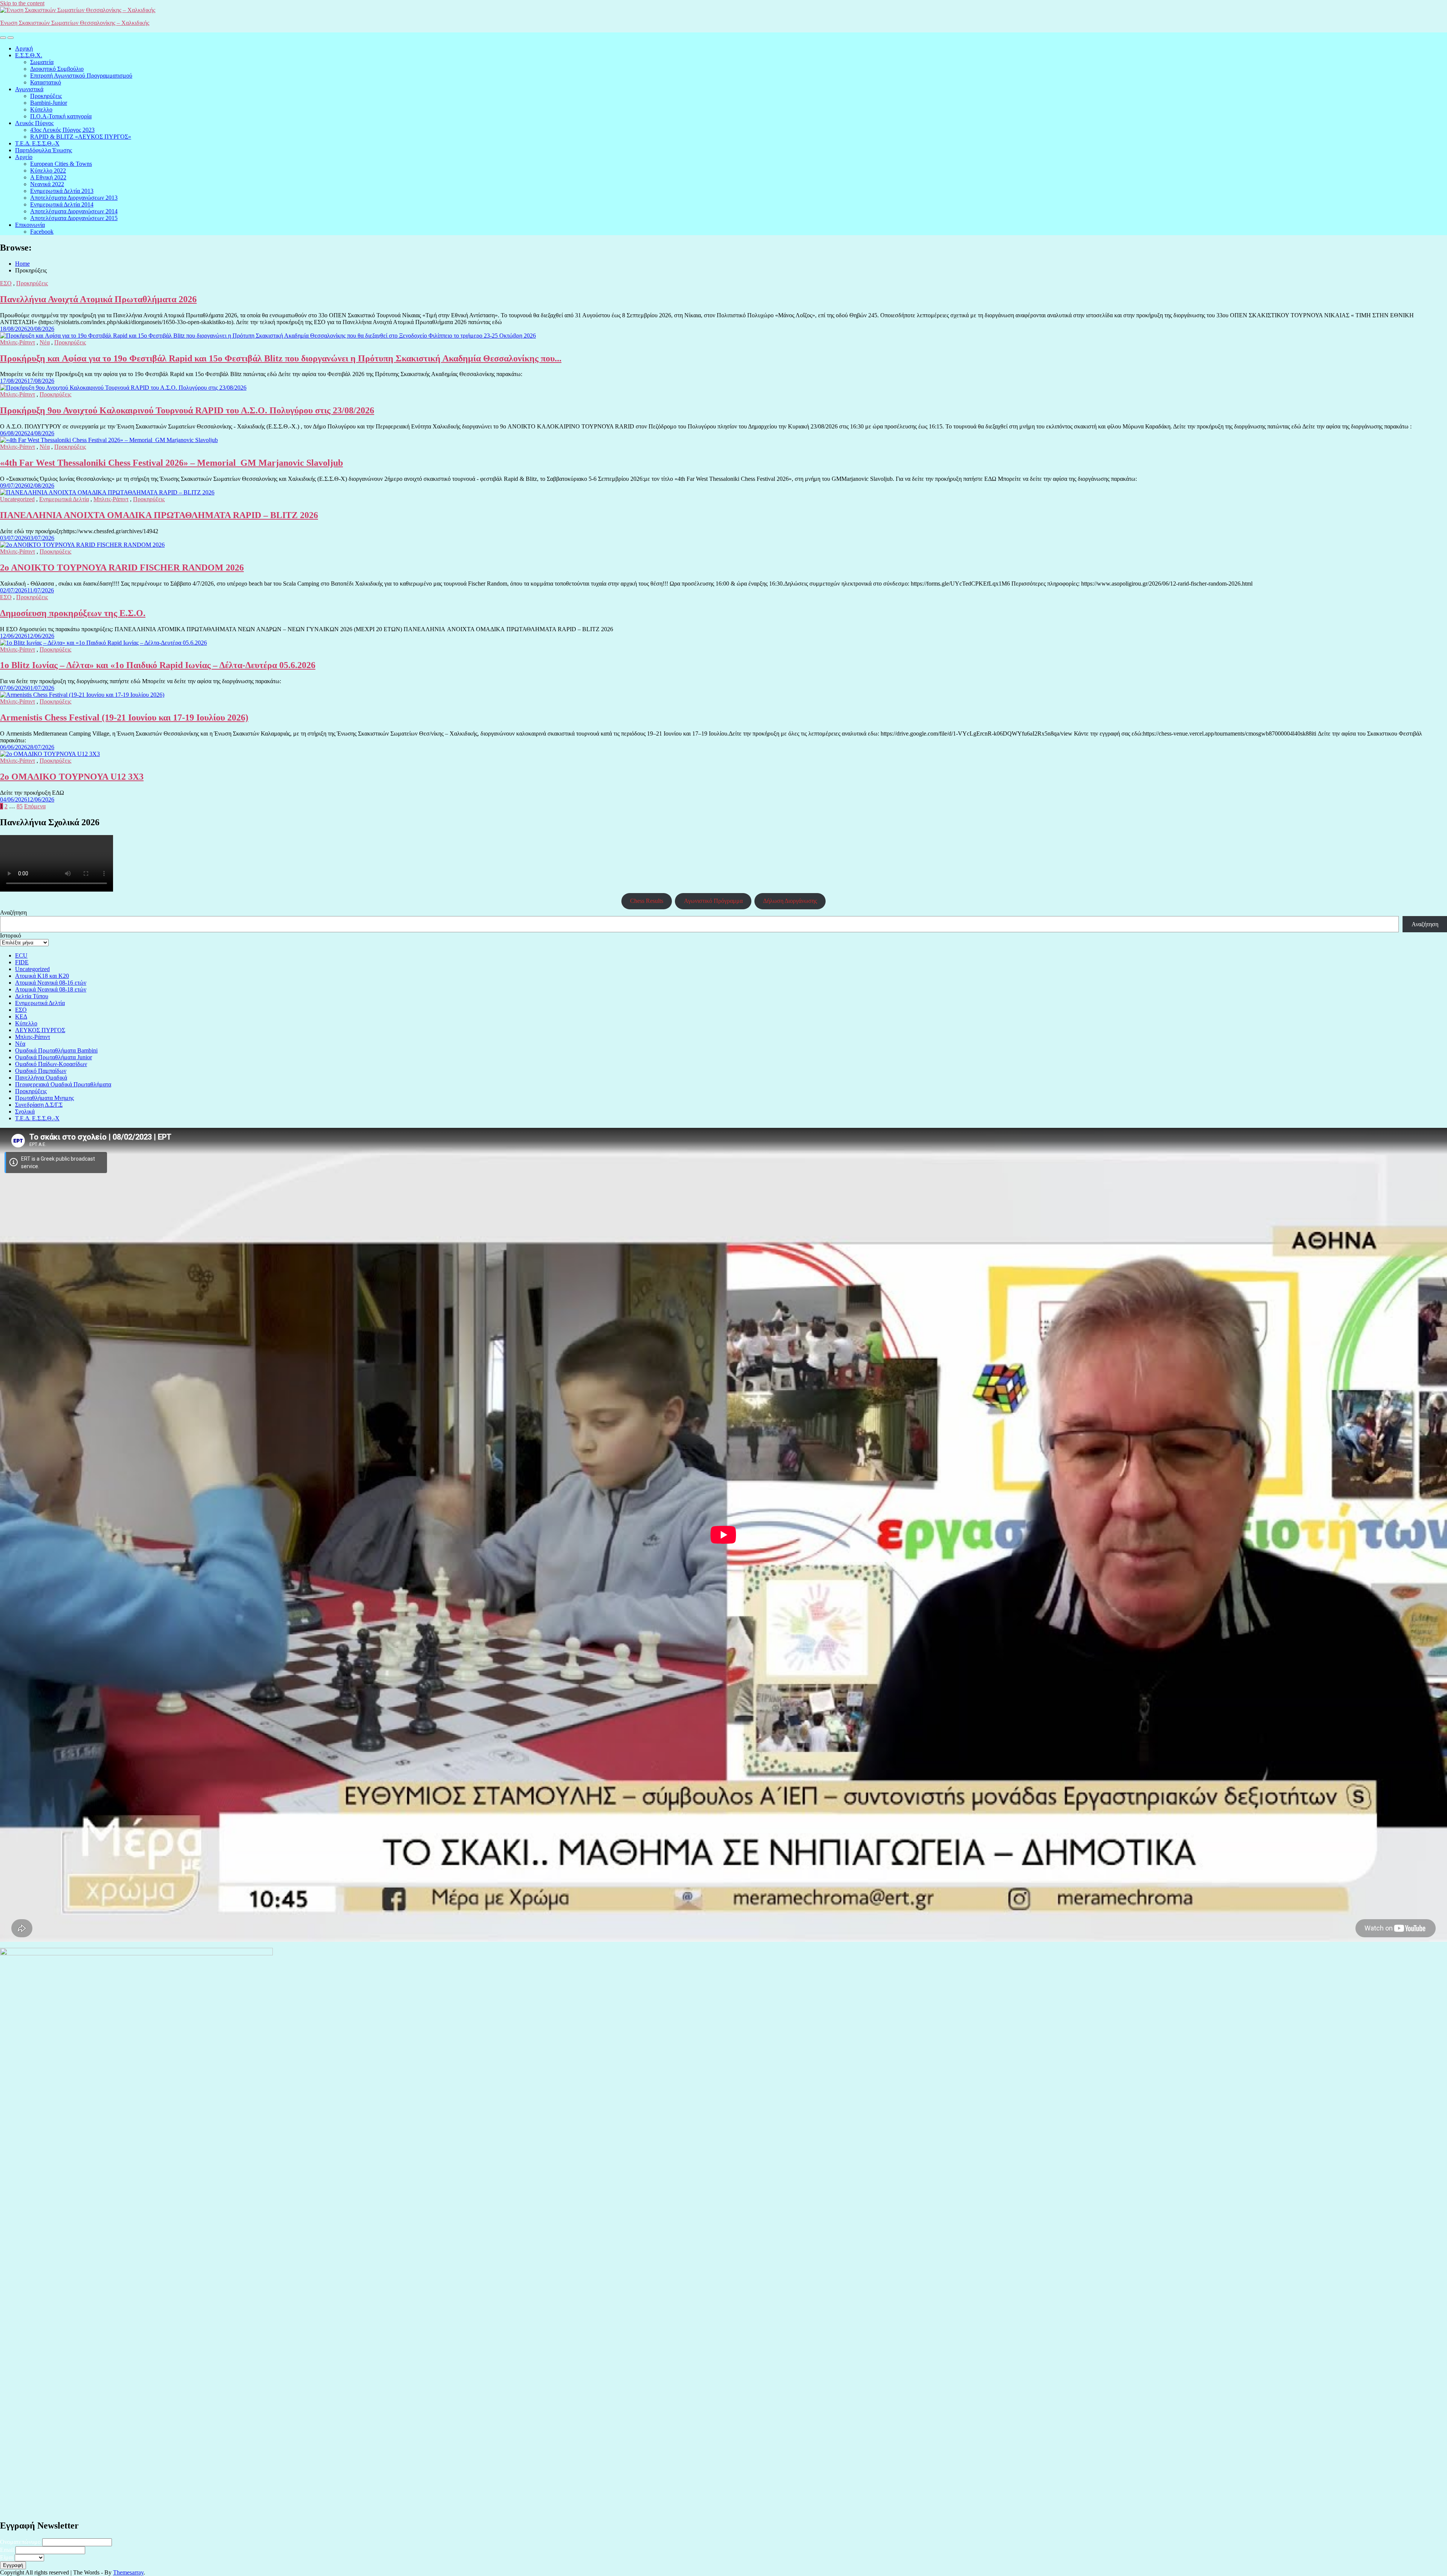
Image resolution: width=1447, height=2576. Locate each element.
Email (7, 2550)
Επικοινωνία (30, 225)
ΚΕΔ (21, 1016)
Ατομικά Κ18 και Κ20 (42, 976)
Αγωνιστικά (29, 89)
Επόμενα (35, 806)
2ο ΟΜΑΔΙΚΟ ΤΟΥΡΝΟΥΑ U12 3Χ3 (72, 777)
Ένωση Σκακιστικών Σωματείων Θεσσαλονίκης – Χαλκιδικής (75, 23)
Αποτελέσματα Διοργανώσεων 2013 (74, 198)
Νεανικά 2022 (47, 184)
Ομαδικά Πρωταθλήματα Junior (54, 1057)
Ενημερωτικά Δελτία (64, 499)
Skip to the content (22, 3)
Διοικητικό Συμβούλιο (57, 69)
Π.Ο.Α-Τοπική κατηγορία (61, 116)
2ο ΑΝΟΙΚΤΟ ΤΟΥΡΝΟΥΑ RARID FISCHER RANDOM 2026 (122, 568)
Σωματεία (42, 62)
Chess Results (647, 901)
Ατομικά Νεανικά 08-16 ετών (51, 983)
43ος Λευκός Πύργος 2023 (62, 130)
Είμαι (7, 2557)
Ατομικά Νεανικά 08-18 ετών (51, 989)
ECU (21, 955)
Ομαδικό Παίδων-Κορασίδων (51, 1064)
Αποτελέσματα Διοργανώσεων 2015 (74, 218)
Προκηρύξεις (46, 96)
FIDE (22, 962)
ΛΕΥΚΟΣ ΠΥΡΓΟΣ (40, 1030)
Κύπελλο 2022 (48, 171)
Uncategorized (17, 499)
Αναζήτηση (13, 912)
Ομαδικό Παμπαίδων (41, 1071)
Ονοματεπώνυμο (20, 2542)
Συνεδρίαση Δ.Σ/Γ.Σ (39, 1105)
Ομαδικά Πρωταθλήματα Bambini (56, 1050)
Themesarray (128, 2572)
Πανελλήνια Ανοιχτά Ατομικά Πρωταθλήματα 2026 (98, 299)
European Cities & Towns (61, 164)
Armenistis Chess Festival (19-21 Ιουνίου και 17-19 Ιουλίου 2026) (124, 717)
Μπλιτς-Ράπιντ (18, 342)
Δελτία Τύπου (32, 996)
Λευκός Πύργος (34, 123)
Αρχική (24, 48)
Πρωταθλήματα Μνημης (44, 1098)
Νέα (45, 342)
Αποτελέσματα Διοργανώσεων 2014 (74, 211)
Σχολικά (25, 1111)
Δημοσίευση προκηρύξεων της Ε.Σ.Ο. (73, 613)
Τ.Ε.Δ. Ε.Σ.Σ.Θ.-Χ (37, 143)
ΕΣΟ (6, 283)
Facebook (42, 232)
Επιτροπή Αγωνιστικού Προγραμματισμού (81, 76)
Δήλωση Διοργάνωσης (790, 901)
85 (20, 806)
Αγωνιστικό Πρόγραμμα (713, 901)
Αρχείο (24, 157)
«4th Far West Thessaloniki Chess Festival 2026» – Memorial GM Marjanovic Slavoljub (171, 463)
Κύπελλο (41, 109)
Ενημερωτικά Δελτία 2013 (62, 191)
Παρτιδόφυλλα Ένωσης (44, 150)
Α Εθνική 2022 (48, 177)
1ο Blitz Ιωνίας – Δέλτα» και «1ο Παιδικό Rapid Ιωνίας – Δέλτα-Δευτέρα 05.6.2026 (158, 665)
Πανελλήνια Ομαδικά (41, 1078)
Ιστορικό (11, 935)
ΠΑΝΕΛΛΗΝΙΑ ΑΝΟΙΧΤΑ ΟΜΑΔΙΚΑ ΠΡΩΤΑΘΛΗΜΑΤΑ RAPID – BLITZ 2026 (159, 515)
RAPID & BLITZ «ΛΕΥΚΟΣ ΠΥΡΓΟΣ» (81, 137)
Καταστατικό (46, 82)
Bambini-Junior (49, 103)
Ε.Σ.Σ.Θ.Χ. (29, 55)
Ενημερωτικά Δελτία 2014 (62, 204)
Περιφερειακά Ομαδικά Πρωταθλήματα (63, 1084)
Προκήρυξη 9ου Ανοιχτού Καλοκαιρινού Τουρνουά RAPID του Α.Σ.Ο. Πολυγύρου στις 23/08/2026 (187, 410)
